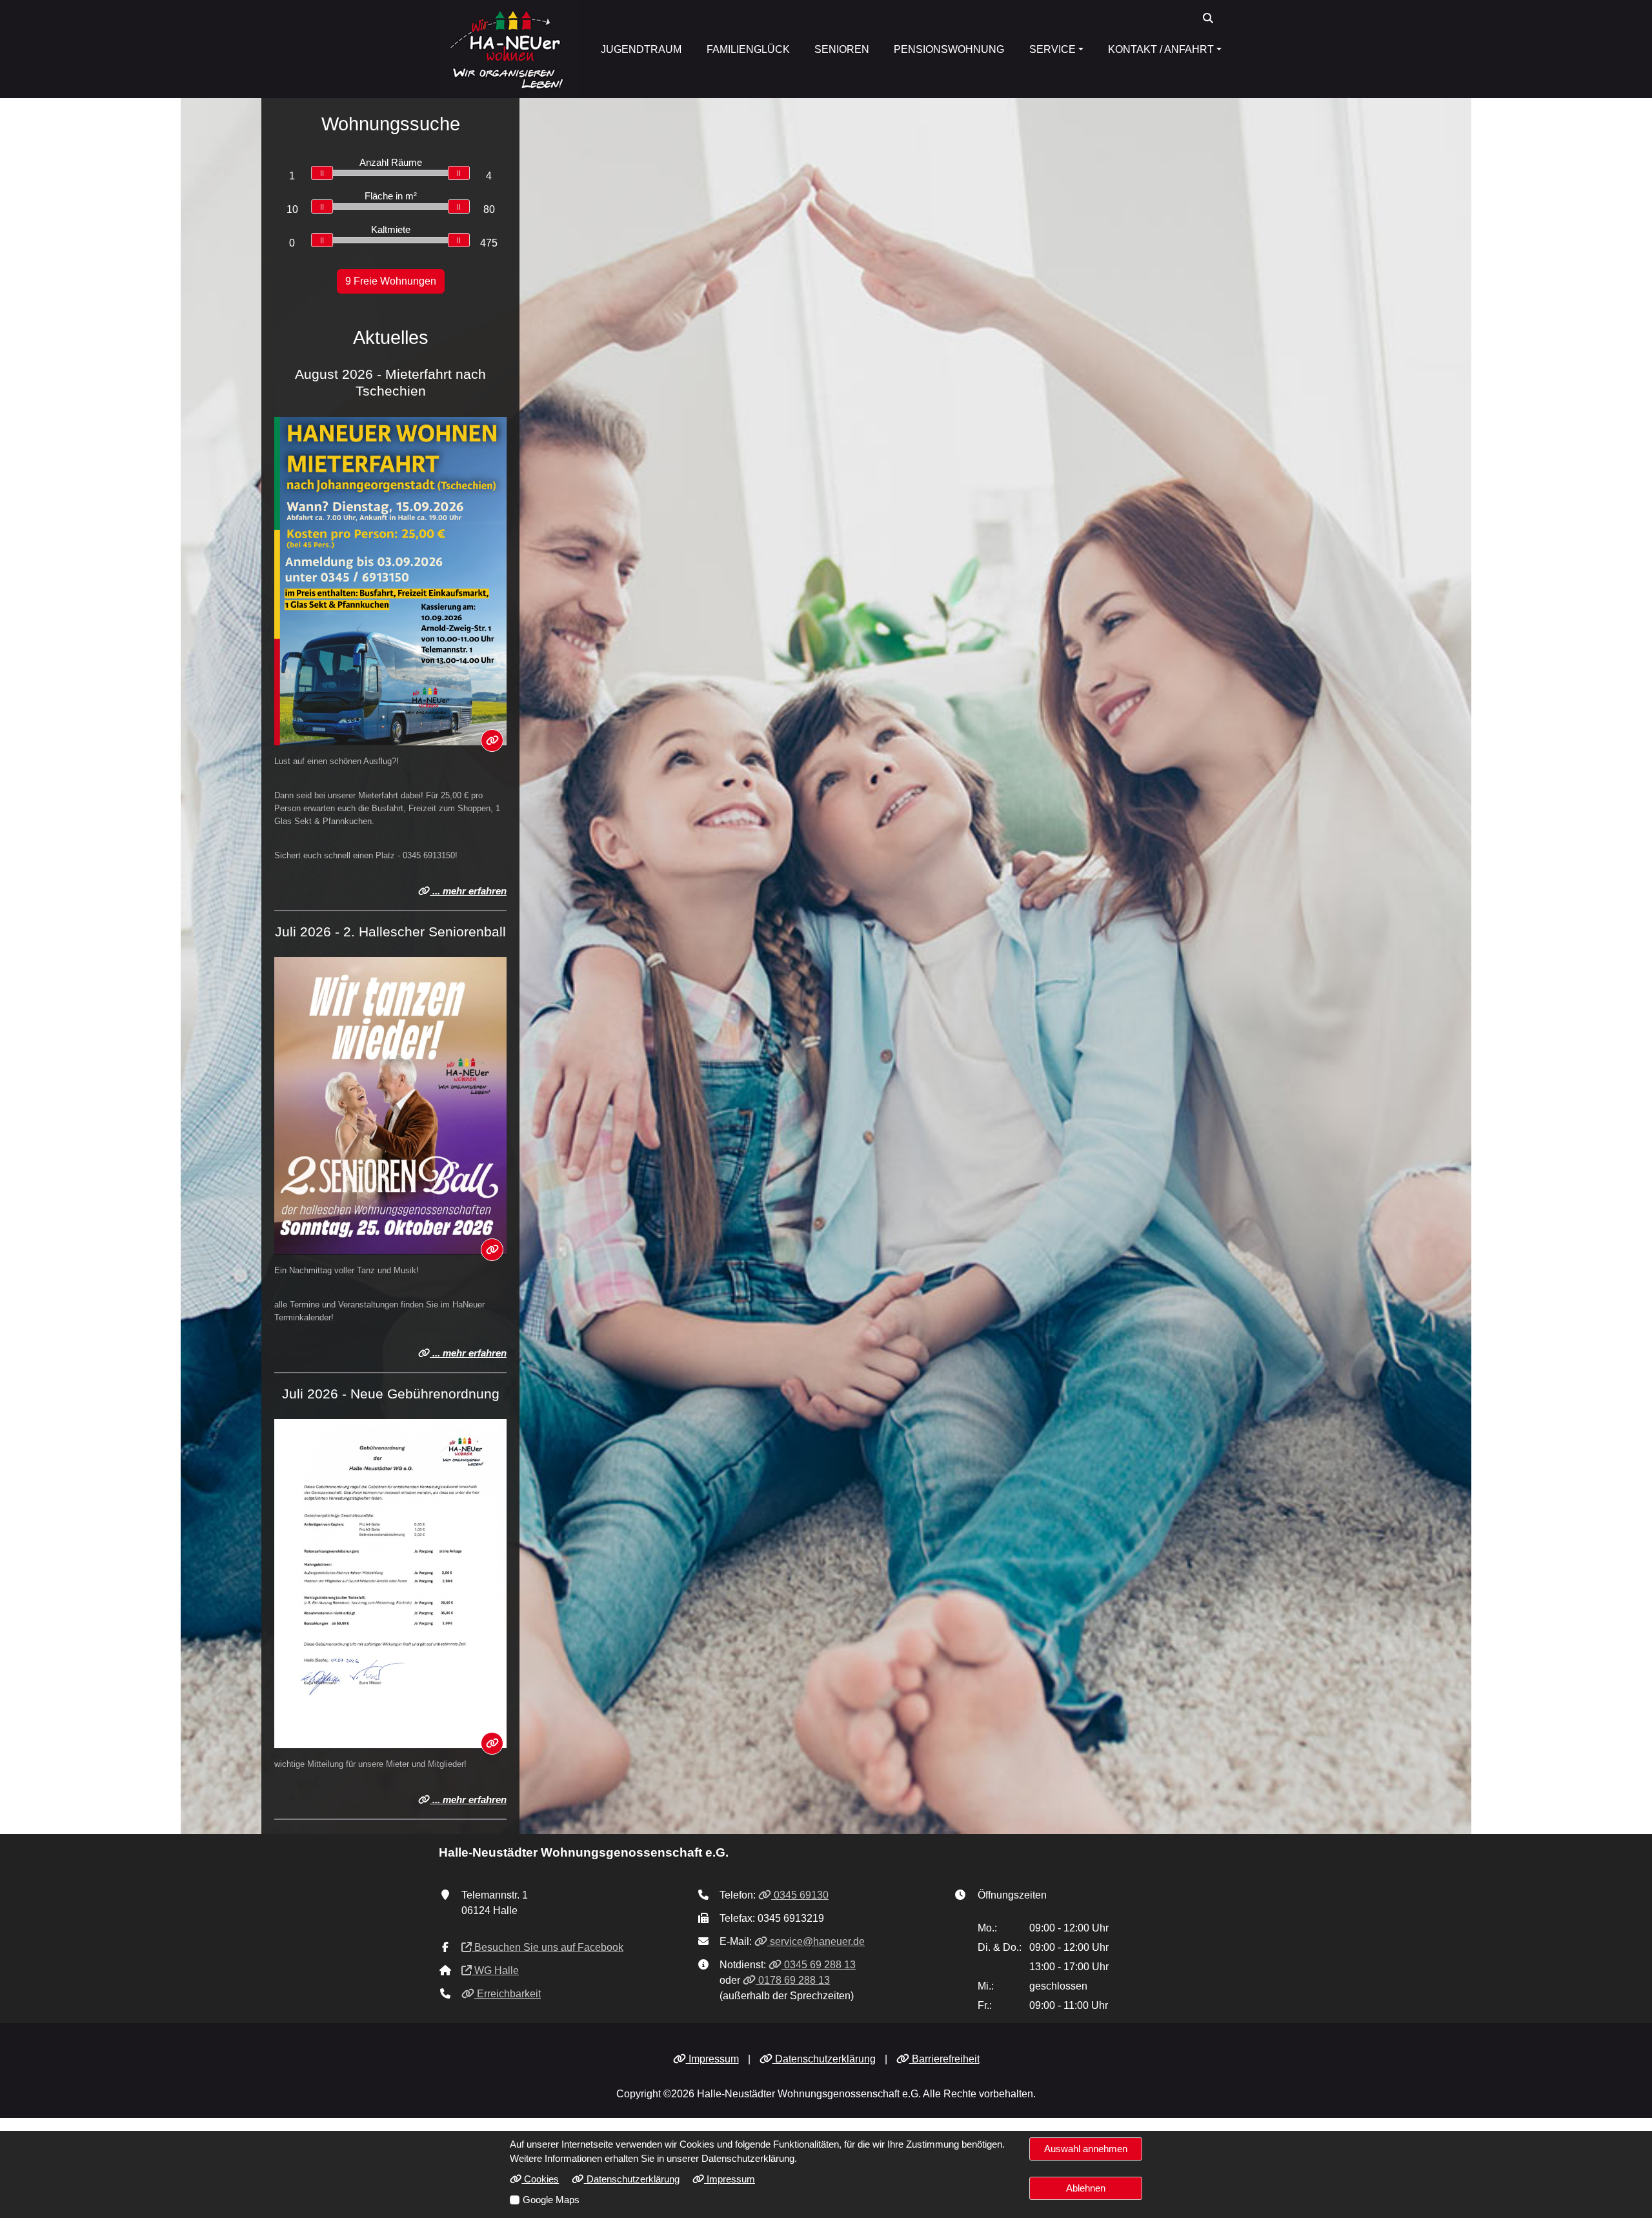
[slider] (322, 173)
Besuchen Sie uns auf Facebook (548, 1947)
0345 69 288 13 (819, 1965)
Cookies (540, 2179)
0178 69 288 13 (793, 1980)
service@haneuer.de (816, 1941)
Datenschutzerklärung (824, 2059)
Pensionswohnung (949, 49)
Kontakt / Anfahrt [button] (1161, 49)
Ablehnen (1086, 2188)
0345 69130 (800, 1895)
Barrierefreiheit (944, 2059)
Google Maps (551, 2200)
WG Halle (495, 1971)
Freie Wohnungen (391, 281)
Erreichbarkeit (508, 1994)
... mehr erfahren (468, 891)
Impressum (712, 2059)
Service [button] (1053, 49)
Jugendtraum (641, 49)
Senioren (842, 49)
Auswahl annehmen (1086, 2149)
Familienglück (748, 49)
